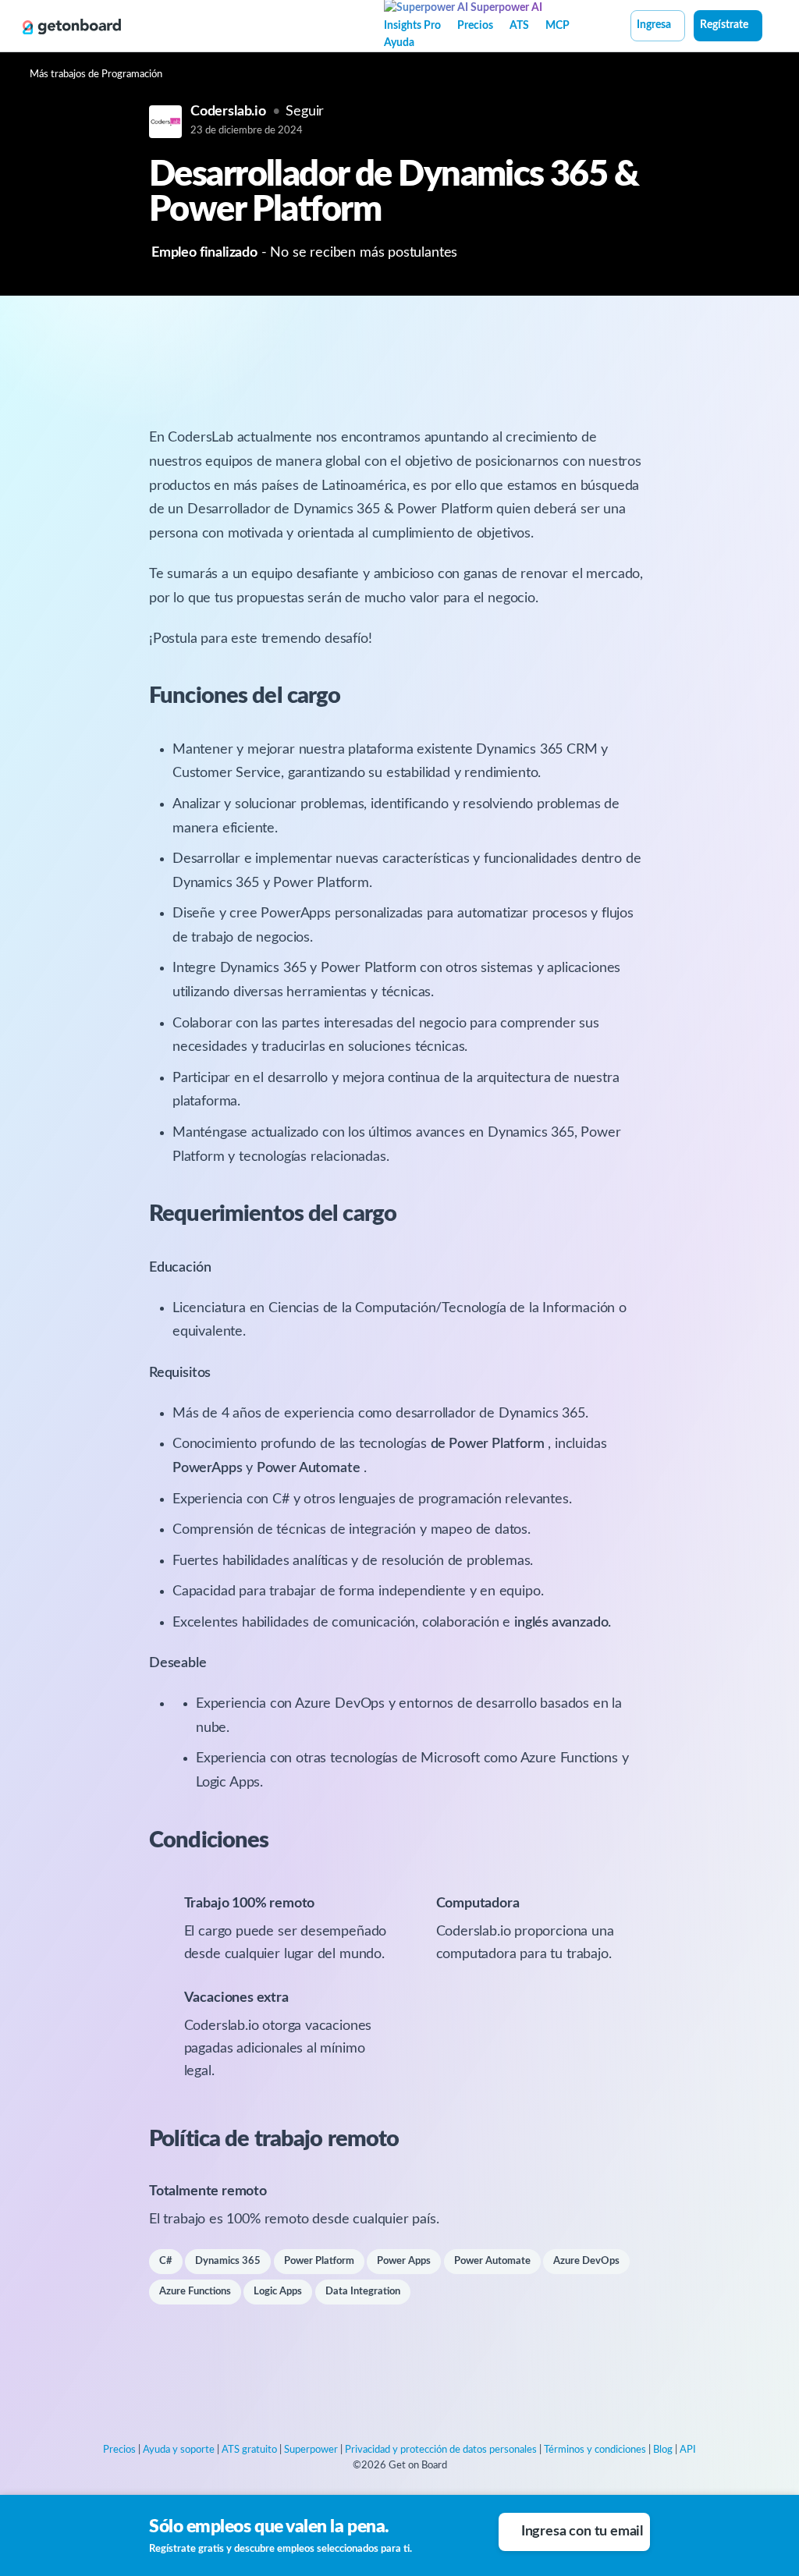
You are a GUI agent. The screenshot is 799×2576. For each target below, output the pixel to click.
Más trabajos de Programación (96, 75)
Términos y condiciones (595, 2450)
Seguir (305, 112)
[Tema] (771, 27)
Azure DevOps (586, 2261)
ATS (519, 26)
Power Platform (319, 2261)
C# (166, 2261)
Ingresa (654, 25)
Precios (475, 26)
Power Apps (404, 2261)
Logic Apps (278, 2292)
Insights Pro (412, 26)
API (688, 2450)
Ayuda (399, 43)
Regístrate (724, 25)
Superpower (311, 2450)
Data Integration (363, 2292)
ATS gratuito (249, 2450)
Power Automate (492, 2261)
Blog (663, 2450)
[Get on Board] (72, 27)
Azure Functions (195, 2292)
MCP (558, 26)
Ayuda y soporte (179, 2450)
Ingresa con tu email (582, 2532)
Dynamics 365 (228, 2261)
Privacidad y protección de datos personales (441, 2450)
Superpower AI (505, 8)
